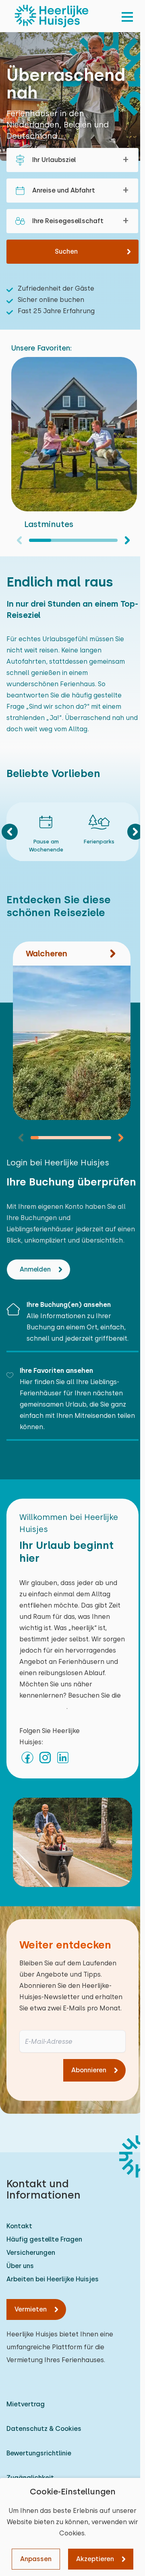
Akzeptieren (95, 2559)
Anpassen (36, 2559)
